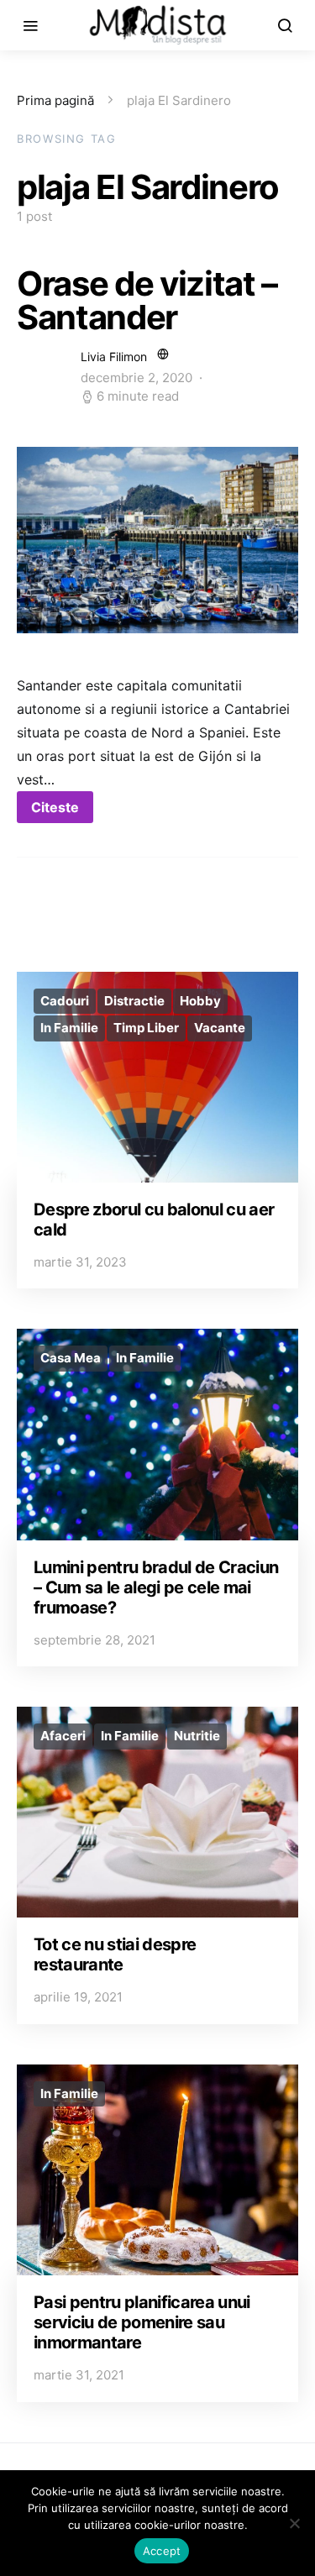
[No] (294, 2523)
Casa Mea (71, 1358)
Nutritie (197, 1736)
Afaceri (63, 1736)
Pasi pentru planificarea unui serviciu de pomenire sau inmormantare (142, 2322)
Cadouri (65, 1001)
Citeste (55, 807)
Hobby (200, 1001)
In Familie (69, 1028)
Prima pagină (55, 100)
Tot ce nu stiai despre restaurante (115, 1954)
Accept (162, 2551)
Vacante (220, 1028)
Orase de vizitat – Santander (147, 300)
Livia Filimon (114, 357)
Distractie (134, 1001)
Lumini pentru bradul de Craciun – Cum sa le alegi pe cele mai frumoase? (156, 1587)
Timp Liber (146, 1028)
